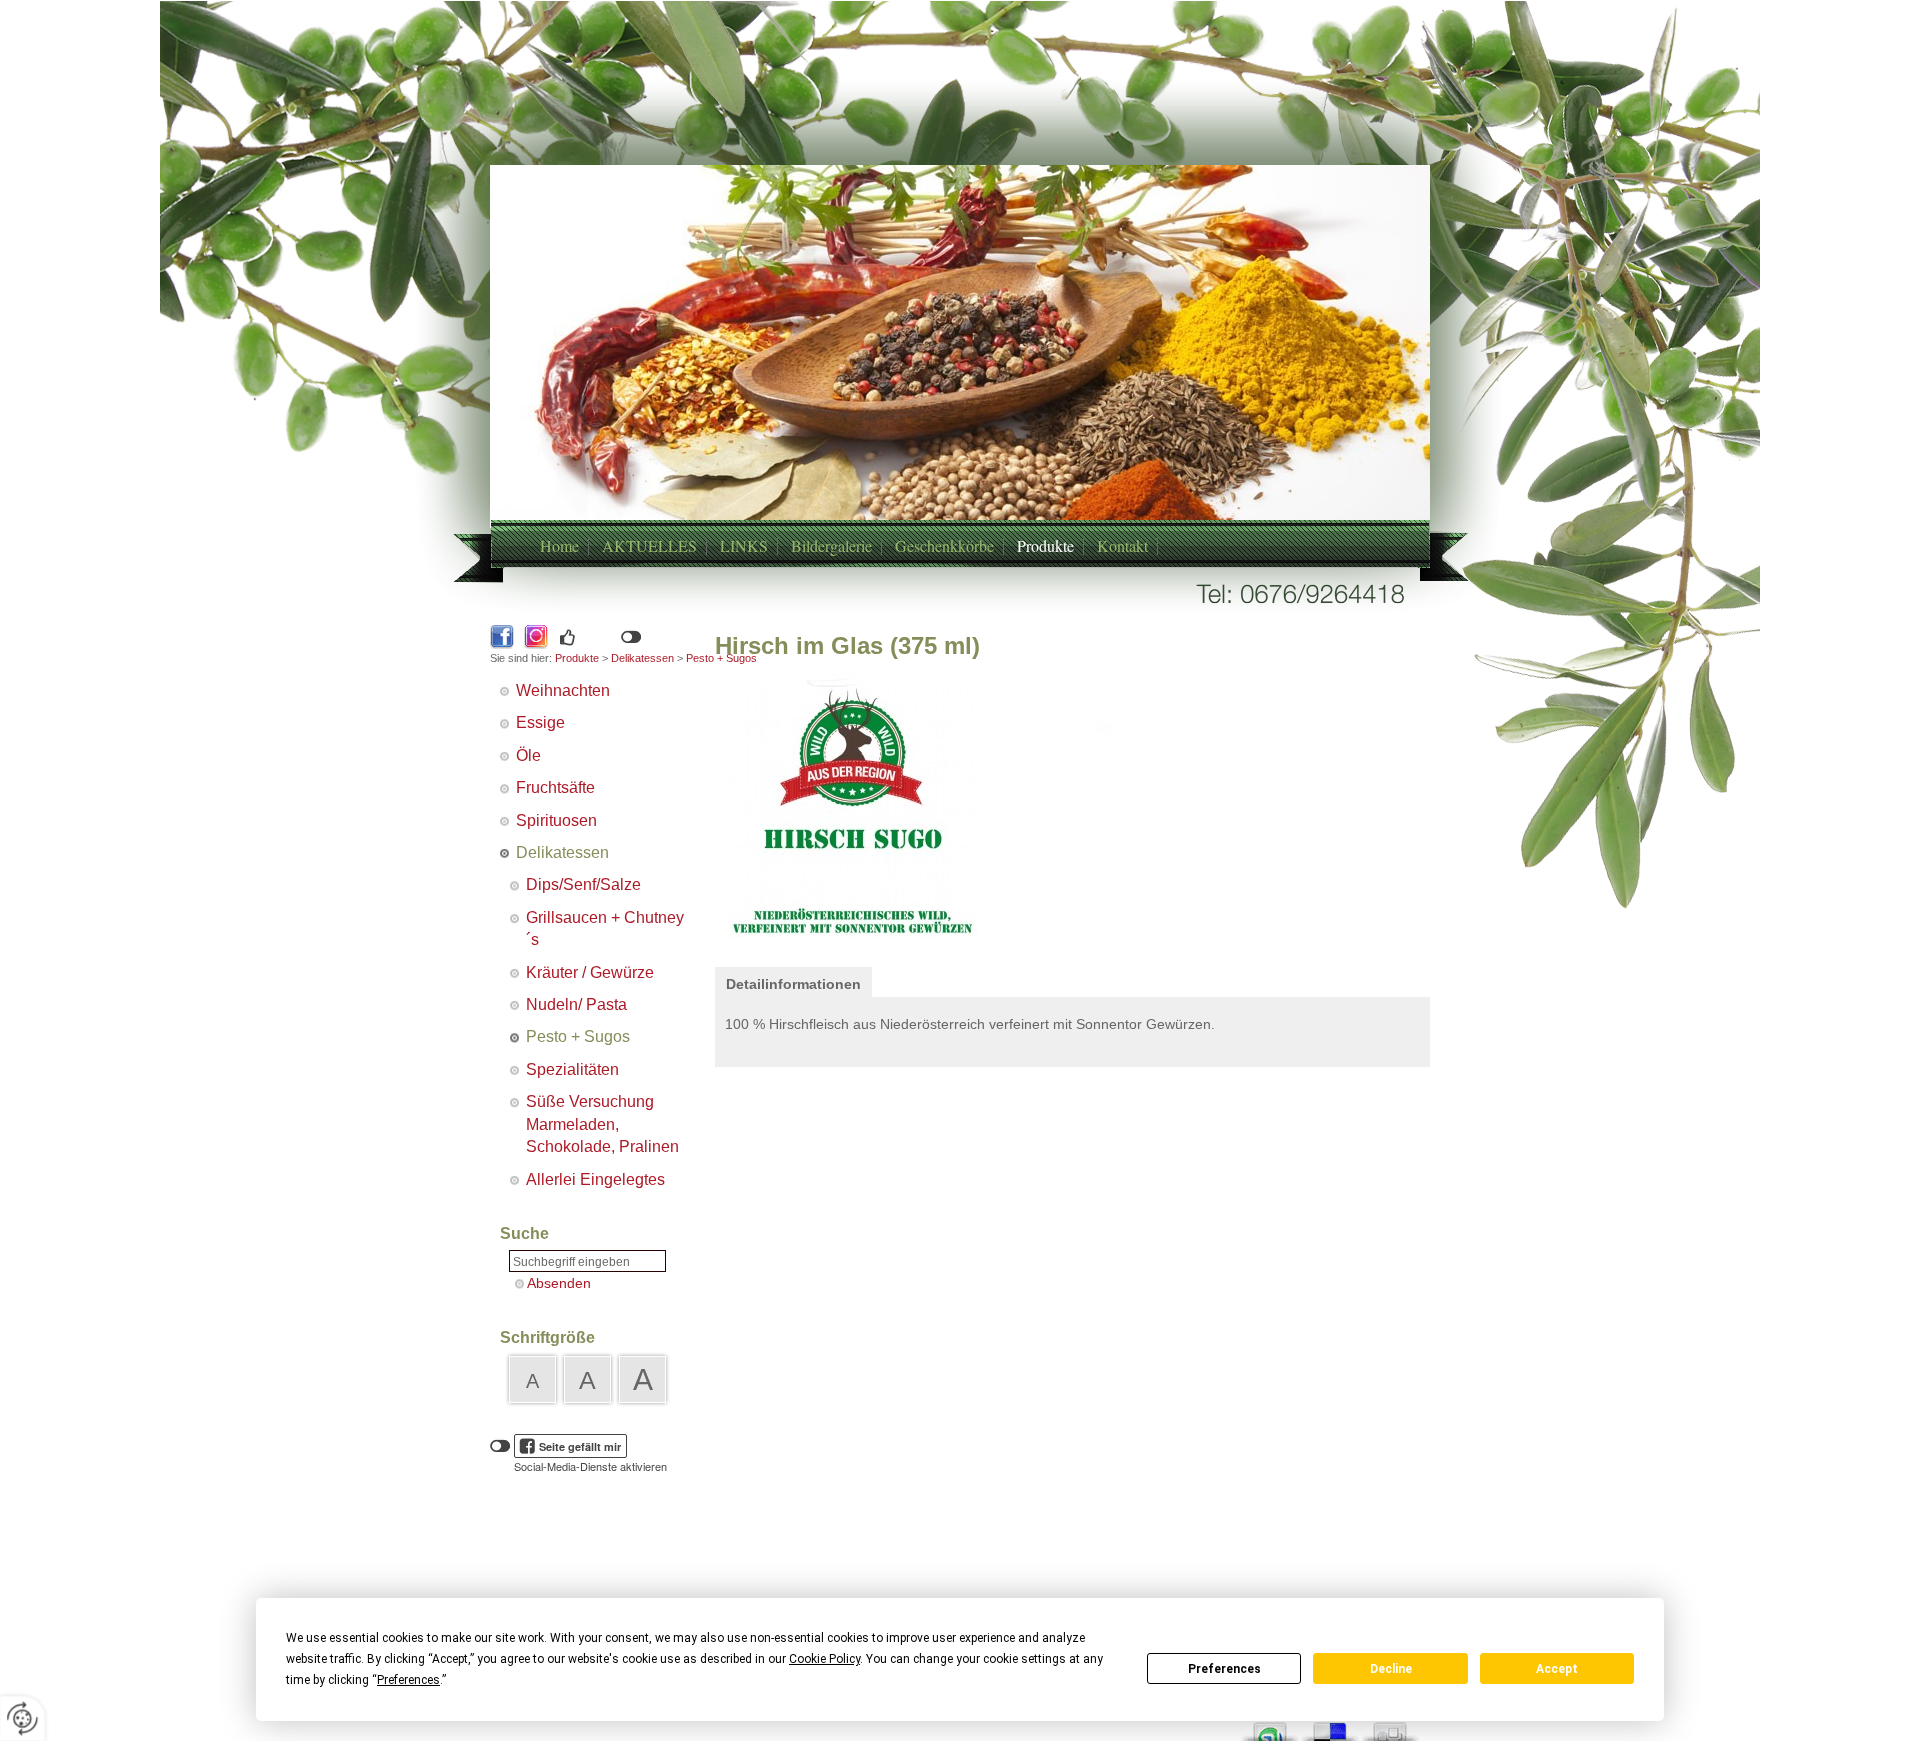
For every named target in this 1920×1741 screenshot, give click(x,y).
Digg (1390, 1726)
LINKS (744, 545)
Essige (540, 722)
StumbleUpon (1270, 1726)
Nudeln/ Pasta (576, 1004)
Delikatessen (642, 658)
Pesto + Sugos (578, 1036)
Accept (1557, 1669)
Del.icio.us (1330, 1726)
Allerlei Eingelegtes (595, 1179)
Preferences (1224, 1669)
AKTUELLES (649, 545)
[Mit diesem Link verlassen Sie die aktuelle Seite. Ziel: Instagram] (536, 637)
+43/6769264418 (936, 392)
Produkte (1045, 545)
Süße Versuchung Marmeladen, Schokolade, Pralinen (602, 1124)
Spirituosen (556, 820)
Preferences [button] (408, 1680)
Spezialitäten (572, 1069)
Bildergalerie (831, 545)
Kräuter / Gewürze (590, 972)
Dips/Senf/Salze (583, 884)
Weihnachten (563, 690)
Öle (528, 755)
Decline (1391, 1669)
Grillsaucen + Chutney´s (605, 928)
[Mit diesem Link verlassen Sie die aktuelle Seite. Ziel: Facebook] (502, 637)
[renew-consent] (22, 1718)
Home (559, 545)
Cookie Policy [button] (824, 1659)
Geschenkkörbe (944, 545)
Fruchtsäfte (555, 787)
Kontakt (1122, 545)
